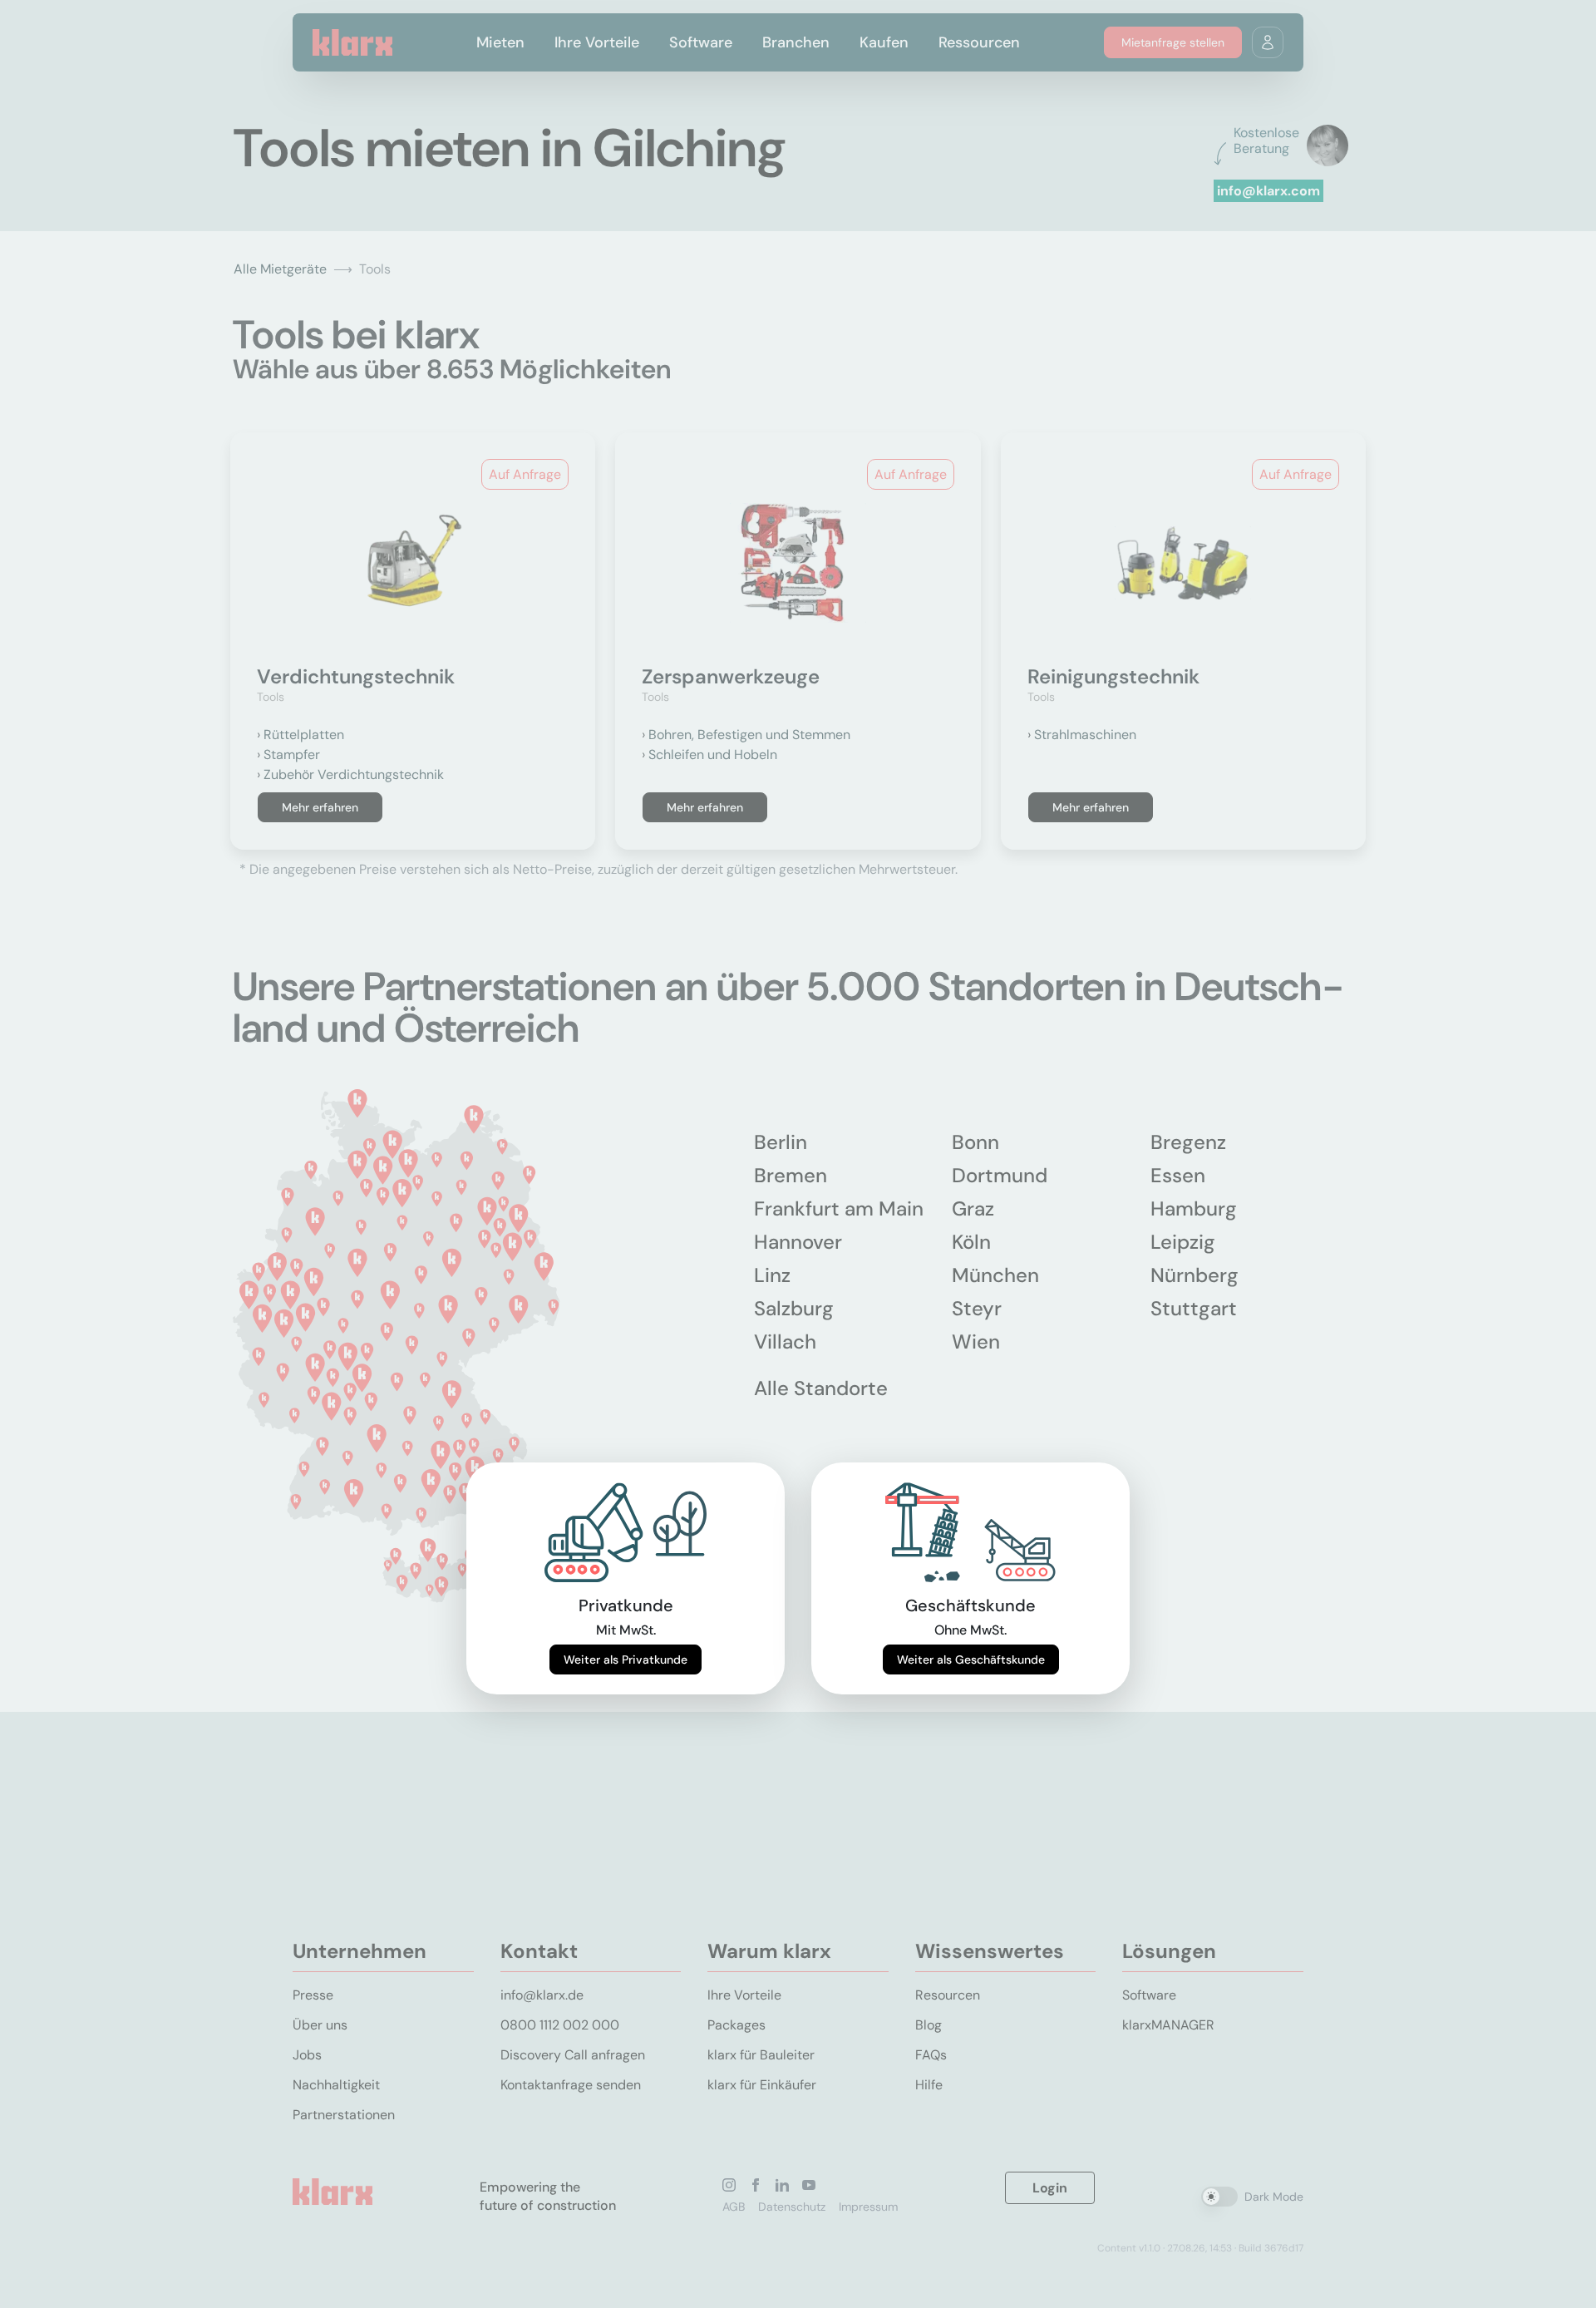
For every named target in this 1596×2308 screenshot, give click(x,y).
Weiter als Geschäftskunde (971, 1659)
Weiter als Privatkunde (626, 1659)
